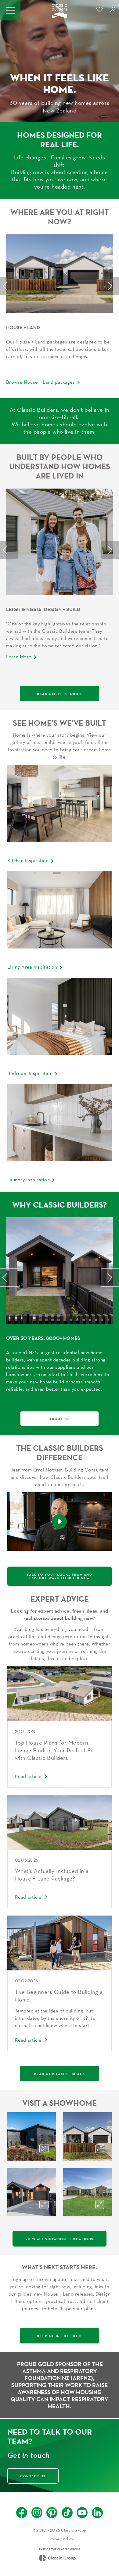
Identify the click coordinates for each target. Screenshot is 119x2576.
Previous (9, 286)
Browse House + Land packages (40, 382)
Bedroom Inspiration (30, 1073)
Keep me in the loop (60, 2336)
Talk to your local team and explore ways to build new (59, 1576)
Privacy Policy (61, 2539)
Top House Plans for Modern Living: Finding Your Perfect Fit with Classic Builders (54, 1750)
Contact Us (33, 2476)
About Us (60, 1419)
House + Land (23, 327)
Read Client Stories (59, 694)
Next (110, 286)
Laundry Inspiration (29, 1179)
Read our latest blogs (60, 2074)
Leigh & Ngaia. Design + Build (43, 609)
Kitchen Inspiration (28, 860)
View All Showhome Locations (60, 2239)
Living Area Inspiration (32, 967)
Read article (28, 1776)
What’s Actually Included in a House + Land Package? (52, 1875)
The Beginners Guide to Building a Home (59, 1996)
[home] (60, 12)
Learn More (19, 656)
